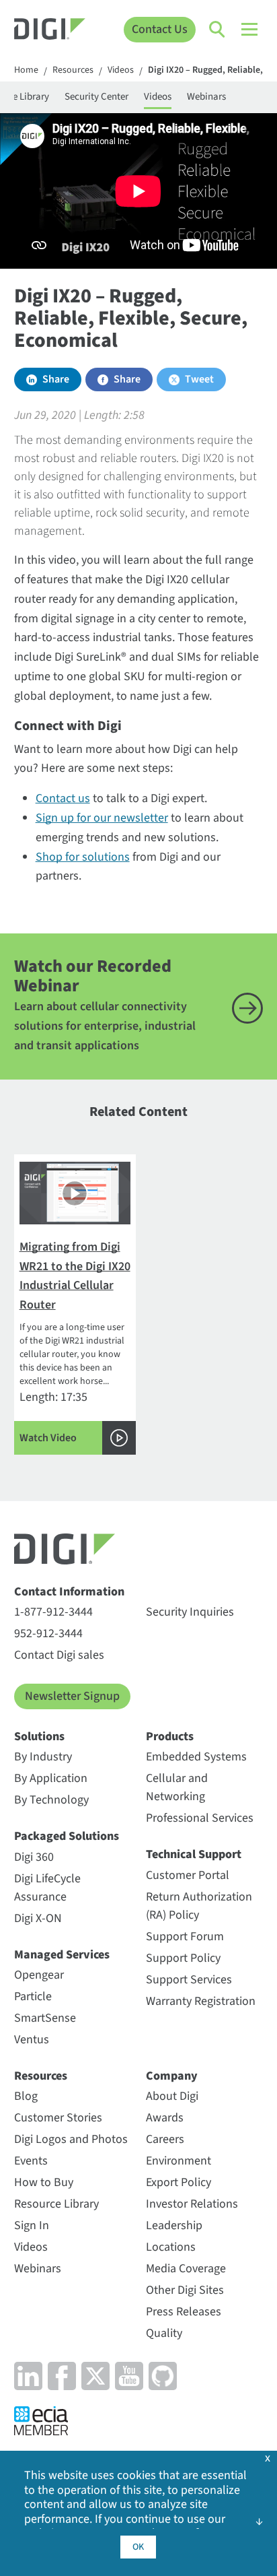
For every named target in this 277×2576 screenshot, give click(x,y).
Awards (165, 2118)
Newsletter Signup (72, 1696)
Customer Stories (58, 2118)
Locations (171, 2247)
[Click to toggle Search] (218, 30)
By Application (51, 1778)
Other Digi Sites (185, 2290)
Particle (33, 1996)
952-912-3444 (48, 1633)
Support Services (189, 1980)
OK (138, 2547)
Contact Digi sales (59, 1655)
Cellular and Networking (177, 1787)
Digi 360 (34, 1857)
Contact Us (160, 29)
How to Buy (44, 2182)
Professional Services (200, 1818)
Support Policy (183, 1958)
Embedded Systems (196, 1757)
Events (31, 2161)
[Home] (50, 31)
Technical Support (194, 1854)
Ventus (32, 2040)
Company (172, 2076)
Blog (26, 2096)
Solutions (39, 1737)
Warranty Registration (201, 2001)
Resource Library (56, 2204)
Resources (73, 71)
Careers (165, 2139)
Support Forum (185, 1937)
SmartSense (45, 2018)
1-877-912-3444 (53, 1612)
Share (56, 379)
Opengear (39, 1975)
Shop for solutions (83, 857)
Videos (121, 71)
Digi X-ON (38, 1918)
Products (170, 1737)
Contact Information (69, 1592)
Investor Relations (192, 2204)
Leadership (174, 2225)
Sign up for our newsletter (102, 818)
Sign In (32, 2225)
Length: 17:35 (75, 1342)
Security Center (96, 97)
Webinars (206, 97)
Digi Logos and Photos (71, 2139)
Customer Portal (188, 1875)
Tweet (199, 379)
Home (26, 71)
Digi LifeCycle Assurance (47, 1888)
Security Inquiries (190, 1612)
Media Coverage (186, 2269)
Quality (164, 2333)
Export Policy (179, 2182)
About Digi (172, 2096)
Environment (179, 2161)
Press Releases (184, 2312)
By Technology (51, 1800)
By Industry (43, 1757)
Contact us (63, 798)
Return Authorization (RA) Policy (199, 1906)
